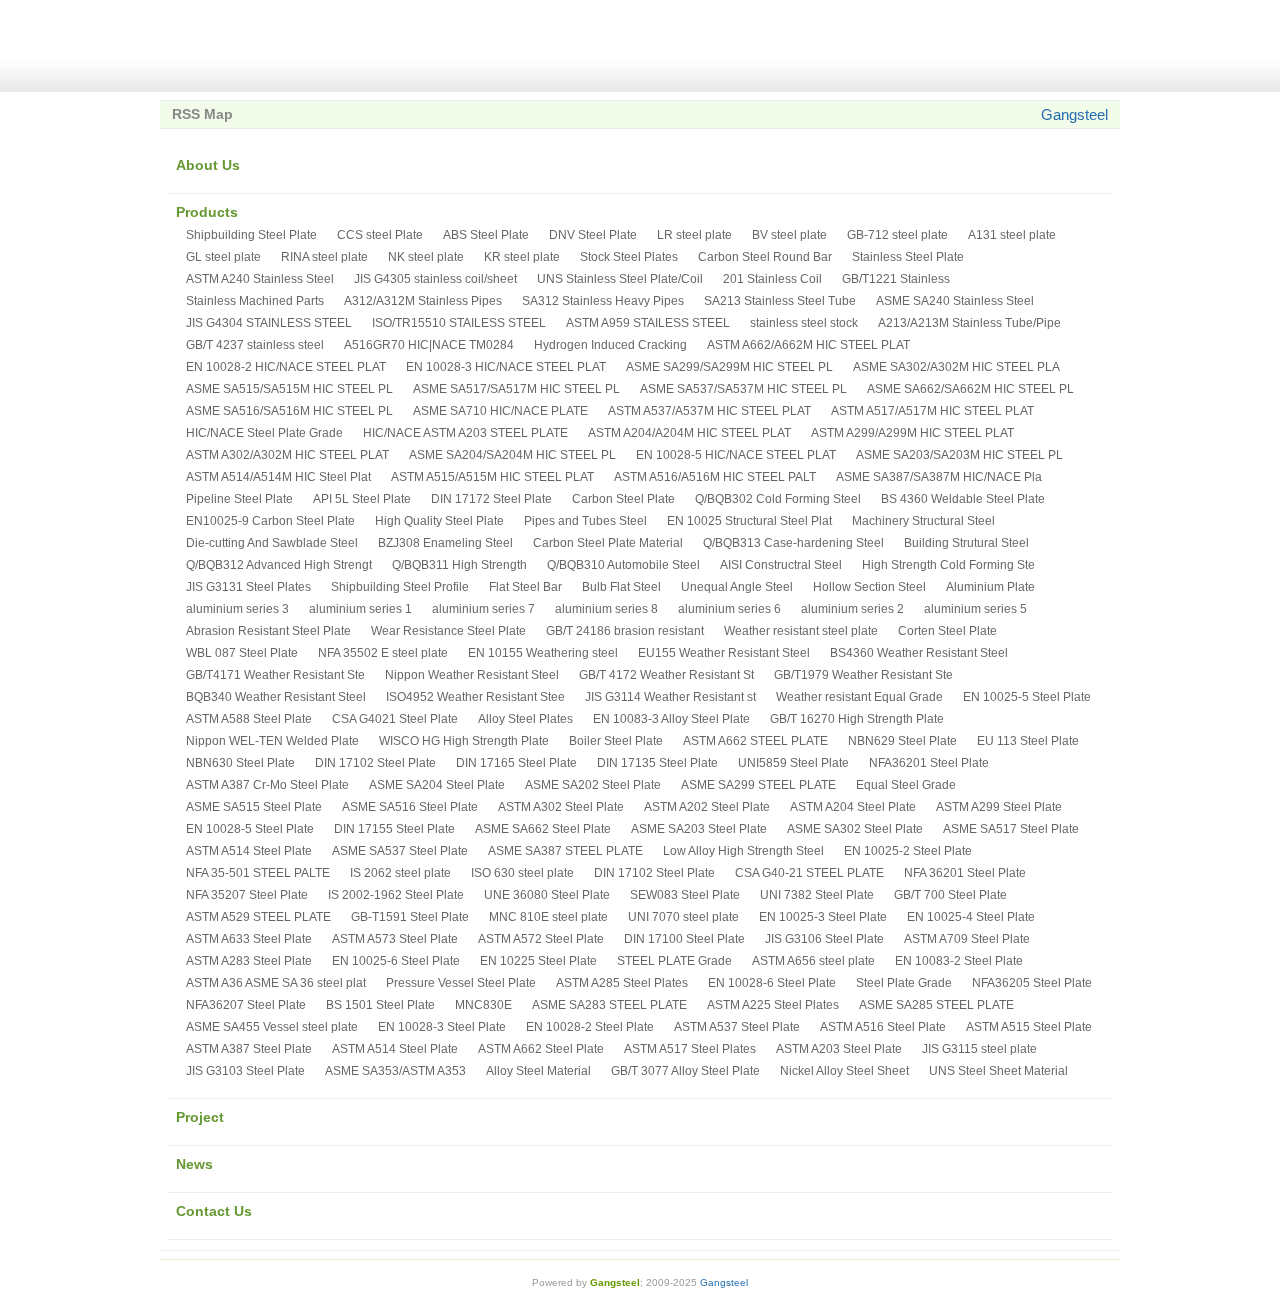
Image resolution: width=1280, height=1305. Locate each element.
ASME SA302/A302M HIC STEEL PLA (956, 367)
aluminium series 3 (237, 609)
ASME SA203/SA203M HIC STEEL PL (959, 455)
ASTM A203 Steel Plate (839, 1049)
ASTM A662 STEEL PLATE (755, 741)
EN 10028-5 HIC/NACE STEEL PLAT (736, 455)
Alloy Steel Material (538, 1071)
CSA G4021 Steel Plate (395, 719)
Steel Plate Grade (904, 983)
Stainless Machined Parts (255, 301)
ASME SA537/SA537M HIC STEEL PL (743, 389)
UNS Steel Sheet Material (998, 1071)
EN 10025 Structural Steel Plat (749, 521)
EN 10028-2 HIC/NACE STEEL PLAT (286, 367)
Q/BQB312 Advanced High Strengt (279, 565)
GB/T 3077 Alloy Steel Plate (685, 1071)
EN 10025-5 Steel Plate (1027, 697)
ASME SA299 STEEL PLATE (758, 785)
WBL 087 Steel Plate (242, 653)
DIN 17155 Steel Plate (394, 829)
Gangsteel (1074, 114)
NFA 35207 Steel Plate (247, 895)
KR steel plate (522, 257)
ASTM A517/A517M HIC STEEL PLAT (932, 411)
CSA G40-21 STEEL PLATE (809, 873)
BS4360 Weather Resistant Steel (919, 653)
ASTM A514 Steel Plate (249, 851)
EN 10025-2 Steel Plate (908, 851)
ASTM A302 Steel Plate (561, 807)
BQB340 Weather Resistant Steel (276, 697)
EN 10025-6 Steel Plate (396, 961)
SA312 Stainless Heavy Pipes (603, 301)
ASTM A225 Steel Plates (773, 1005)
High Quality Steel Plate (439, 521)
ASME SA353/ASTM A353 (395, 1071)
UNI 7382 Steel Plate (817, 895)
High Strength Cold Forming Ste (948, 565)
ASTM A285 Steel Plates (622, 983)
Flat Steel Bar (525, 587)
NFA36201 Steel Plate (929, 763)
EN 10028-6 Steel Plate (772, 983)
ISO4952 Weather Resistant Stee (475, 697)
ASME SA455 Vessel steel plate (272, 1027)
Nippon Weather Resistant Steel (472, 675)
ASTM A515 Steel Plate (1029, 1027)
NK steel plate (426, 257)
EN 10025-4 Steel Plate (971, 917)
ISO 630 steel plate (522, 873)
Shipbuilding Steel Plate (251, 235)
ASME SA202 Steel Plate (593, 785)
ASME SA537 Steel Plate (400, 851)
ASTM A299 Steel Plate (999, 807)
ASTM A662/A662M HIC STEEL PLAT (808, 345)
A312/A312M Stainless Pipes (423, 301)
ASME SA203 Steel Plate (699, 829)
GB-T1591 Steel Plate (410, 917)
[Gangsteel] (280, 46)
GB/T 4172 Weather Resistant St (666, 675)
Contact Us (214, 1211)
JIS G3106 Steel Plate (824, 939)
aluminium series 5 (975, 609)
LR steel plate (694, 235)
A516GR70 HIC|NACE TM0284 (429, 345)
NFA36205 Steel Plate (1032, 983)
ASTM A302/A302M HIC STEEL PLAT (287, 455)
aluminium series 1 (360, 609)
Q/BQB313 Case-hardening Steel (793, 543)
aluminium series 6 (729, 609)
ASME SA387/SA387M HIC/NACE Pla (939, 477)
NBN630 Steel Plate (240, 763)
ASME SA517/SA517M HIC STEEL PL (516, 389)
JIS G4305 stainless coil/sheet (435, 279)
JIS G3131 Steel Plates (248, 587)
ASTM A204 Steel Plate (853, 807)
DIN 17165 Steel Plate (516, 763)
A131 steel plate (1012, 235)
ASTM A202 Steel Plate (707, 807)
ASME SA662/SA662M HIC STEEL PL (970, 389)
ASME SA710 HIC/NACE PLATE (500, 411)
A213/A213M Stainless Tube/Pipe (969, 323)
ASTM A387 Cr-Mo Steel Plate (267, 785)
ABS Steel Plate (486, 235)
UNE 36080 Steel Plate (547, 895)
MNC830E (483, 1005)
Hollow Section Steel (869, 587)
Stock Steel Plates (629, 257)
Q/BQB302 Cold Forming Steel (778, 499)
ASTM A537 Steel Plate (737, 1027)
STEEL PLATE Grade (674, 961)
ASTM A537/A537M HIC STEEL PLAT (709, 411)
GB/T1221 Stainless (896, 279)
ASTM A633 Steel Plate (249, 939)
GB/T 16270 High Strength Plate (857, 719)
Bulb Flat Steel (621, 587)
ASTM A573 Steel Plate (395, 939)
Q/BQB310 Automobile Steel (623, 565)
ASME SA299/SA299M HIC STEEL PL (729, 367)
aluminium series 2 (852, 609)
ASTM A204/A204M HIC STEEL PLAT (689, 433)
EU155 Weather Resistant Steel (724, 653)
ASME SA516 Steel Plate (410, 807)
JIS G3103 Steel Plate (245, 1071)
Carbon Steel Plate (623, 499)
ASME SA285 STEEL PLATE (936, 1005)
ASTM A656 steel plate (813, 961)
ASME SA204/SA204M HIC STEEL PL (512, 455)
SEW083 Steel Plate (685, 895)
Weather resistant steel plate (801, 631)
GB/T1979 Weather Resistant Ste (863, 675)
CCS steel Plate (380, 235)
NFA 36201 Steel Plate (965, 873)
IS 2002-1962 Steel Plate (396, 895)
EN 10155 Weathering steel (543, 653)
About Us (208, 165)
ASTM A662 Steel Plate (541, 1049)
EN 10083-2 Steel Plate (959, 961)
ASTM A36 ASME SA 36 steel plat (276, 983)
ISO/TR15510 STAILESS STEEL (459, 323)
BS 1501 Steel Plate (380, 1005)
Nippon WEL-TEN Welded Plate (272, 741)
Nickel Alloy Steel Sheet (844, 1071)
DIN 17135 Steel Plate (657, 763)
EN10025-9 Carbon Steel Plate (270, 521)
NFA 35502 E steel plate (383, 653)
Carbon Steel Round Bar (765, 257)
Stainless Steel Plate (908, 257)
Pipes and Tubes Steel (585, 521)
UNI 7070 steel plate (683, 917)
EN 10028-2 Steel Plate (590, 1027)
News (194, 1164)
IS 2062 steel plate (400, 873)
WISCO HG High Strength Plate (464, 741)
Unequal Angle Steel (737, 587)
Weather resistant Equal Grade (859, 697)
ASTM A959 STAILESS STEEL (648, 323)
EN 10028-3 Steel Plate (442, 1027)
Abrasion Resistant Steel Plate (268, 631)
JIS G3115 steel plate (979, 1049)
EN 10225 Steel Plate (538, 961)
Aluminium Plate (990, 587)
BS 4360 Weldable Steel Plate (963, 499)
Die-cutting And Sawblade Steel (272, 543)
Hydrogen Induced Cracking (610, 345)
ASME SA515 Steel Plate (254, 807)
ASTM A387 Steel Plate (249, 1049)
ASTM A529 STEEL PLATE (258, 917)
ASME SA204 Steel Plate (437, 785)
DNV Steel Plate (593, 235)
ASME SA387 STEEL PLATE (565, 851)
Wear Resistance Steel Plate (448, 631)
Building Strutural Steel (966, 543)
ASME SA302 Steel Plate (855, 829)
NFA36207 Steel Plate (246, 1005)
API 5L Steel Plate (362, 499)
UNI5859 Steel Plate (793, 763)
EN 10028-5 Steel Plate (250, 829)
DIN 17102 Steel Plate (375, 763)
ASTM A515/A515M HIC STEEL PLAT (492, 477)
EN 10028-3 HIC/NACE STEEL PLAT (506, 367)
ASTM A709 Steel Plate (967, 939)
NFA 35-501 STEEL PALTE (258, 873)
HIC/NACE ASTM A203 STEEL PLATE (465, 433)
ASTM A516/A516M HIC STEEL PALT (715, 477)
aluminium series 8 (606, 609)
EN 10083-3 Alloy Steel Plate (671, 719)
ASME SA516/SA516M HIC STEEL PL (289, 411)
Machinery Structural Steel (923, 521)
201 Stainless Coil (772, 279)
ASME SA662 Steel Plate (543, 829)
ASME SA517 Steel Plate (1011, 829)
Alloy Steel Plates (525, 719)
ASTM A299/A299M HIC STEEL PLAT (912, 433)
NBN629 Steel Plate (902, 741)
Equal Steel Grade (906, 785)
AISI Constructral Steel (781, 565)
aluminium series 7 (483, 609)
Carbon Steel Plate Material (608, 543)
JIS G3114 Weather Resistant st (670, 697)
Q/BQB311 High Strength (459, 565)
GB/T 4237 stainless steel (255, 345)
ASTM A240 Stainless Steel (260, 279)
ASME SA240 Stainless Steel (955, 301)
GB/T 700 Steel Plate (950, 895)
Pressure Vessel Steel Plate (461, 983)
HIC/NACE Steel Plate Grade (264, 433)
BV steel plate (789, 235)
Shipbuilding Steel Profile (400, 587)
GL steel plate (223, 257)
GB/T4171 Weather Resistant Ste (275, 675)
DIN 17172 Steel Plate (491, 499)
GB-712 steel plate (897, 235)
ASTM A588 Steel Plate (249, 719)
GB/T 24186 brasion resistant (625, 631)
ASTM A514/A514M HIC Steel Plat (278, 477)
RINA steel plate (324, 257)
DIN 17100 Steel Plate (684, 939)
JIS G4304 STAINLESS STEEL (269, 323)
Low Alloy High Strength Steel (743, 851)
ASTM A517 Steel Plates (690, 1049)
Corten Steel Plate (947, 631)
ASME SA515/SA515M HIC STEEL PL (289, 389)
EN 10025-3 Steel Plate (823, 917)
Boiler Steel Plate (616, 741)
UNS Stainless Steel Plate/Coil (620, 279)
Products (207, 212)
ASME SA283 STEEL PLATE (609, 1005)
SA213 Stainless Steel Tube (780, 301)
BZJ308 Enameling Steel (445, 543)
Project (200, 1117)
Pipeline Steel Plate (239, 499)
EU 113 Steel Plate (1028, 741)
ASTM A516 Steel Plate (883, 1027)
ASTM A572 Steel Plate (541, 939)
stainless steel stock (804, 323)
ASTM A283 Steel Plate (249, 961)
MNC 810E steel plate (548, 917)
